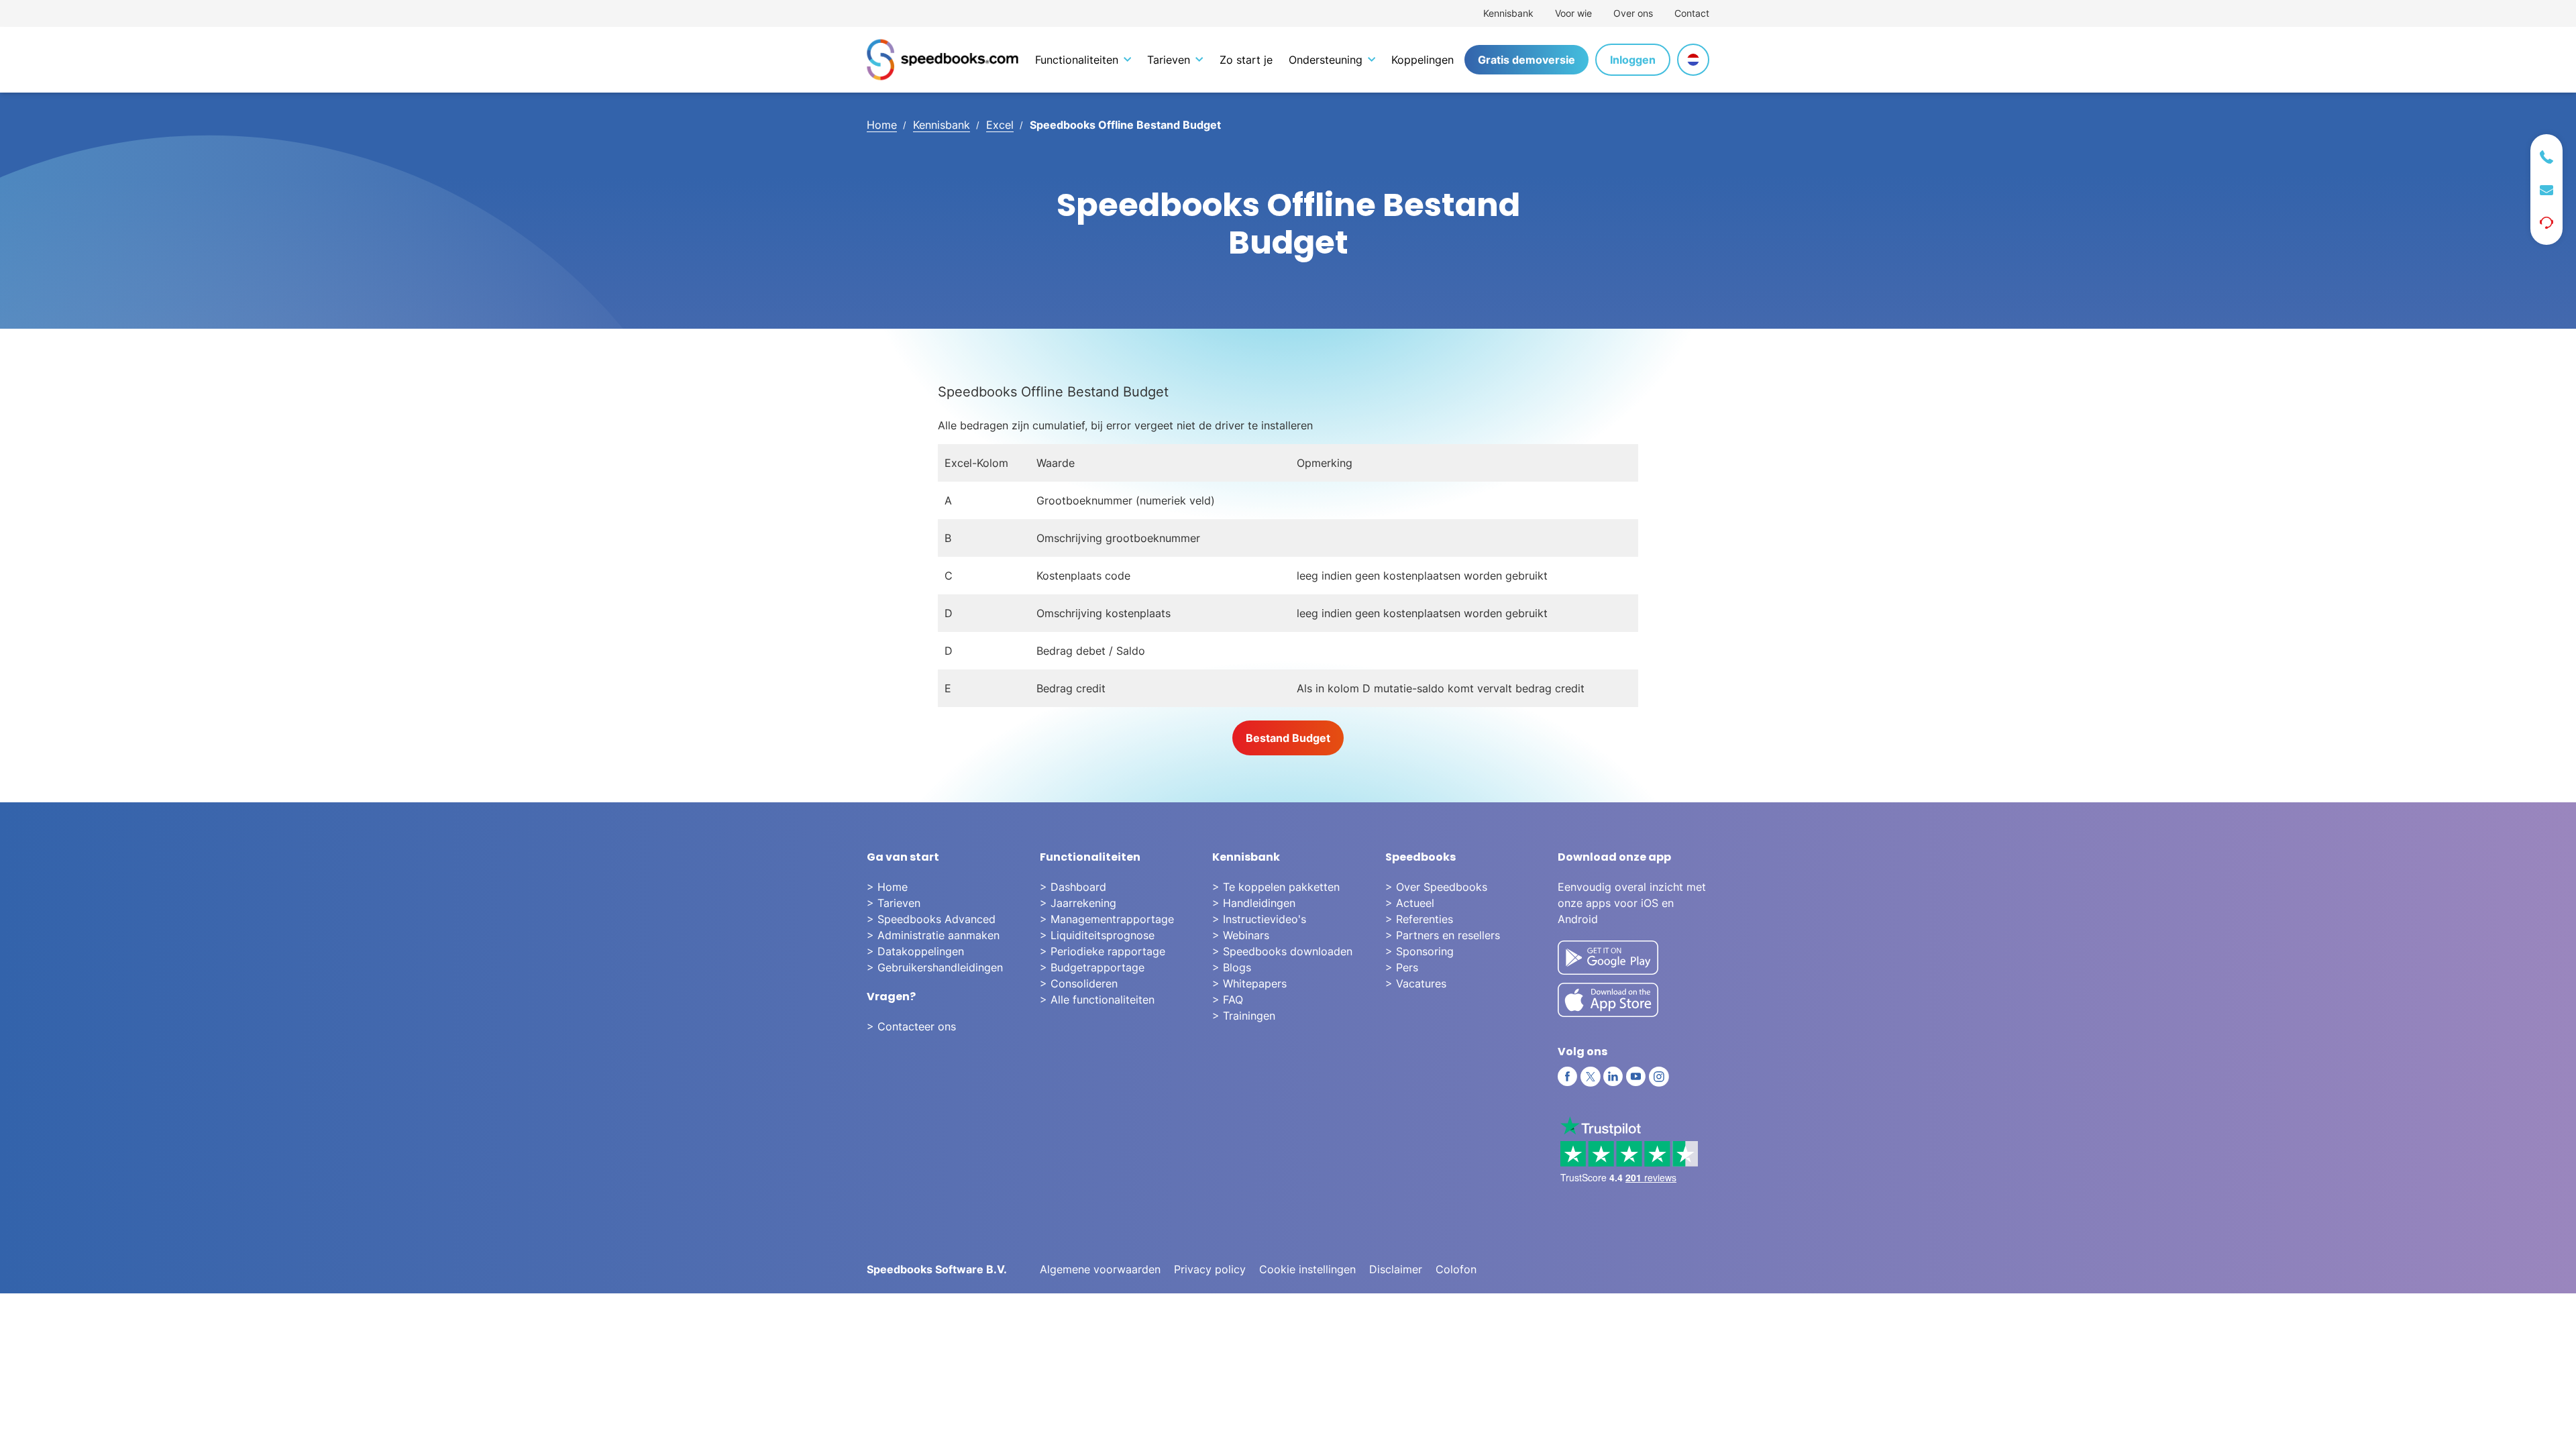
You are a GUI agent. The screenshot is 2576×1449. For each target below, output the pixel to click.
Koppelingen (1423, 60)
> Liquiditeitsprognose (1097, 935)
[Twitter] (1591, 1077)
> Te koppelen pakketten (1276, 887)
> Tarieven (894, 903)
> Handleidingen (1254, 903)
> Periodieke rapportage (1103, 951)
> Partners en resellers (1443, 935)
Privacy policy (1210, 1269)
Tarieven (1169, 60)
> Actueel (1410, 903)
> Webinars (1241, 935)
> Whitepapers (1249, 983)
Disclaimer (1396, 1269)
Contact (1692, 13)
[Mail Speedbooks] (2546, 190)
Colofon (1456, 1269)
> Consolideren (1079, 983)
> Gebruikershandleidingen (935, 967)
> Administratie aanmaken (933, 935)
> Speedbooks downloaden (1282, 951)
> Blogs (1232, 967)
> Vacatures (1416, 983)
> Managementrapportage (1107, 919)
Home (882, 125)
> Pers (1402, 967)
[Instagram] (1659, 1077)
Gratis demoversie (1526, 60)
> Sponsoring (1419, 951)
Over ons (1633, 13)
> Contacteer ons (911, 1026)
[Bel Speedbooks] (2546, 157)
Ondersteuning (1326, 60)
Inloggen (1633, 60)
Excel (1000, 125)
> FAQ (1228, 1000)
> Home (887, 887)
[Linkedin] (1613, 1077)
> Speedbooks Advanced (931, 919)
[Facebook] (1568, 1077)
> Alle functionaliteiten (1097, 1000)
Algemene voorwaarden (1100, 1269)
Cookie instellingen (1307, 1269)
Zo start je (1246, 60)
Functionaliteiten (1077, 60)
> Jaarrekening (1078, 903)
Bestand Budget (1288, 738)
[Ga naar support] (2546, 223)
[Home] (943, 60)
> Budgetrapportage (1092, 967)
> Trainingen (1244, 1016)
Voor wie (1573, 13)
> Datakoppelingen (915, 951)
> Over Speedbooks (1436, 887)
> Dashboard (1073, 887)
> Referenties (1419, 919)
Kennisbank (1508, 13)
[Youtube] (1636, 1077)
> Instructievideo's (1259, 919)
